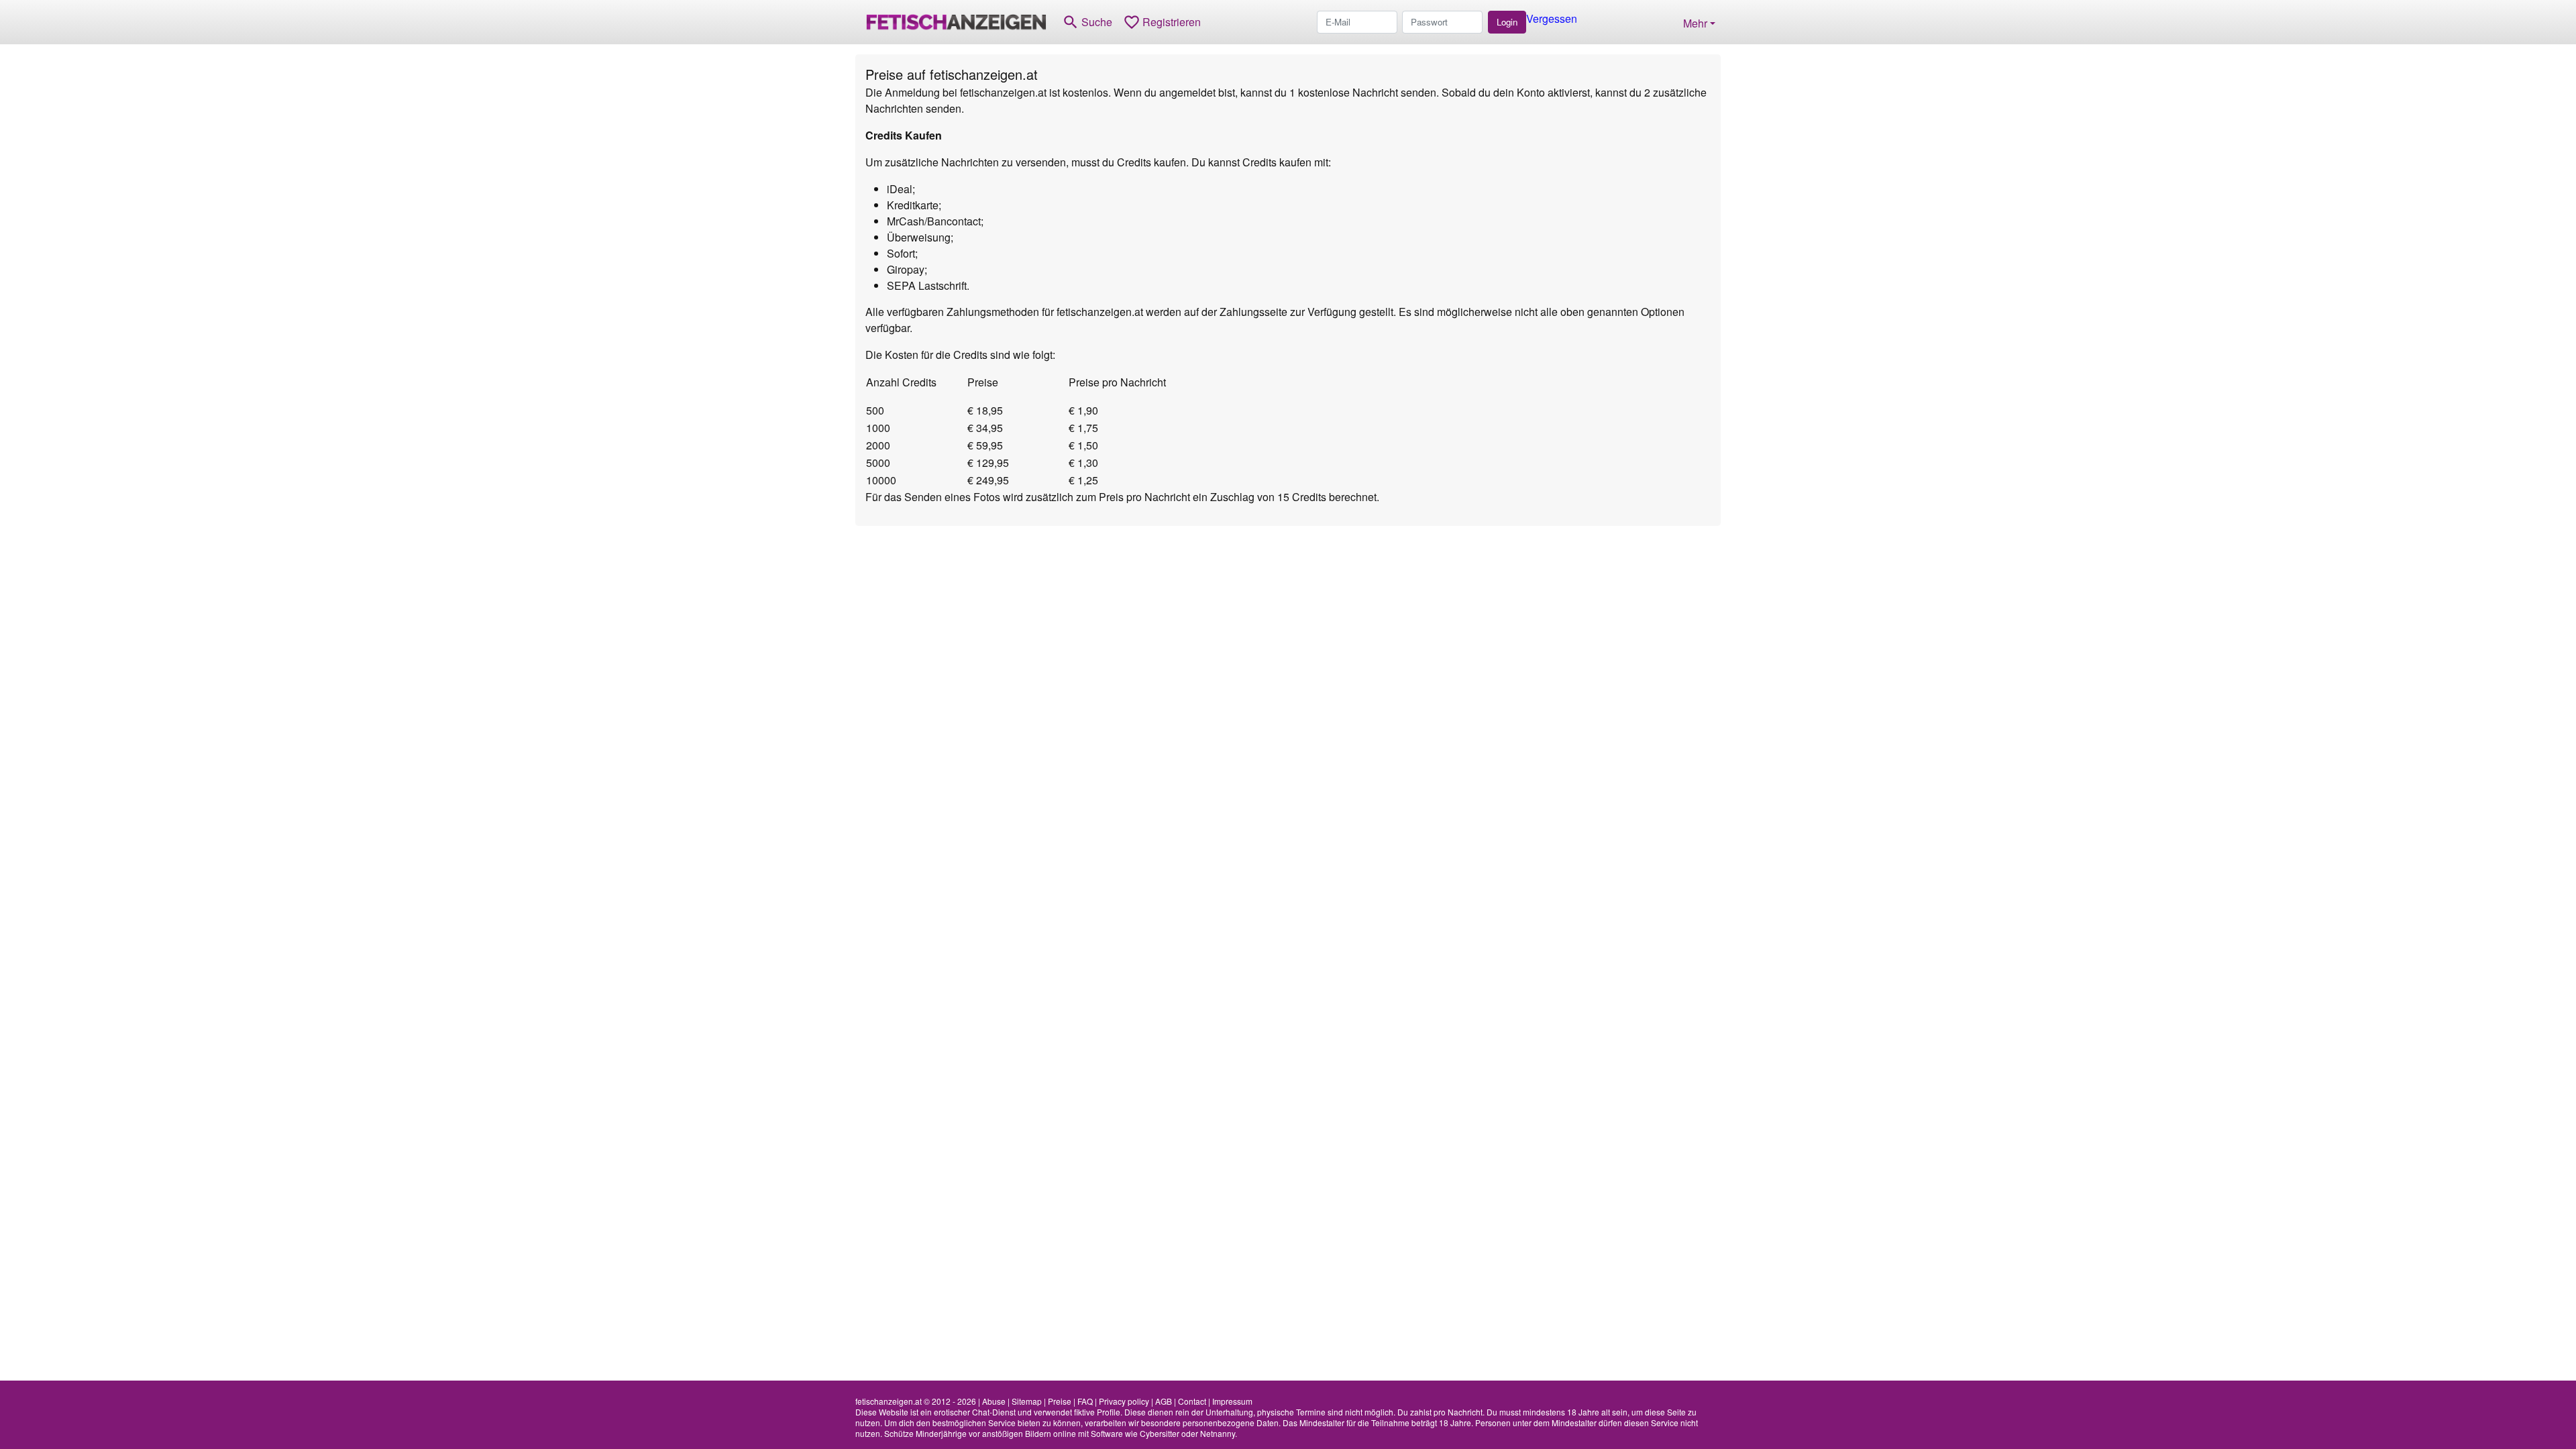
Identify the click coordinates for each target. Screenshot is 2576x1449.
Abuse (994, 1401)
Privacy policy (1124, 1401)
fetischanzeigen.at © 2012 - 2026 (916, 1401)
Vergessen (1552, 18)
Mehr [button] (1695, 23)
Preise (1060, 1401)
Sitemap (1027, 1401)
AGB (1164, 1401)
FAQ (1085, 1401)
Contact (1192, 1401)
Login (1507, 22)
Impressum (1232, 1401)
